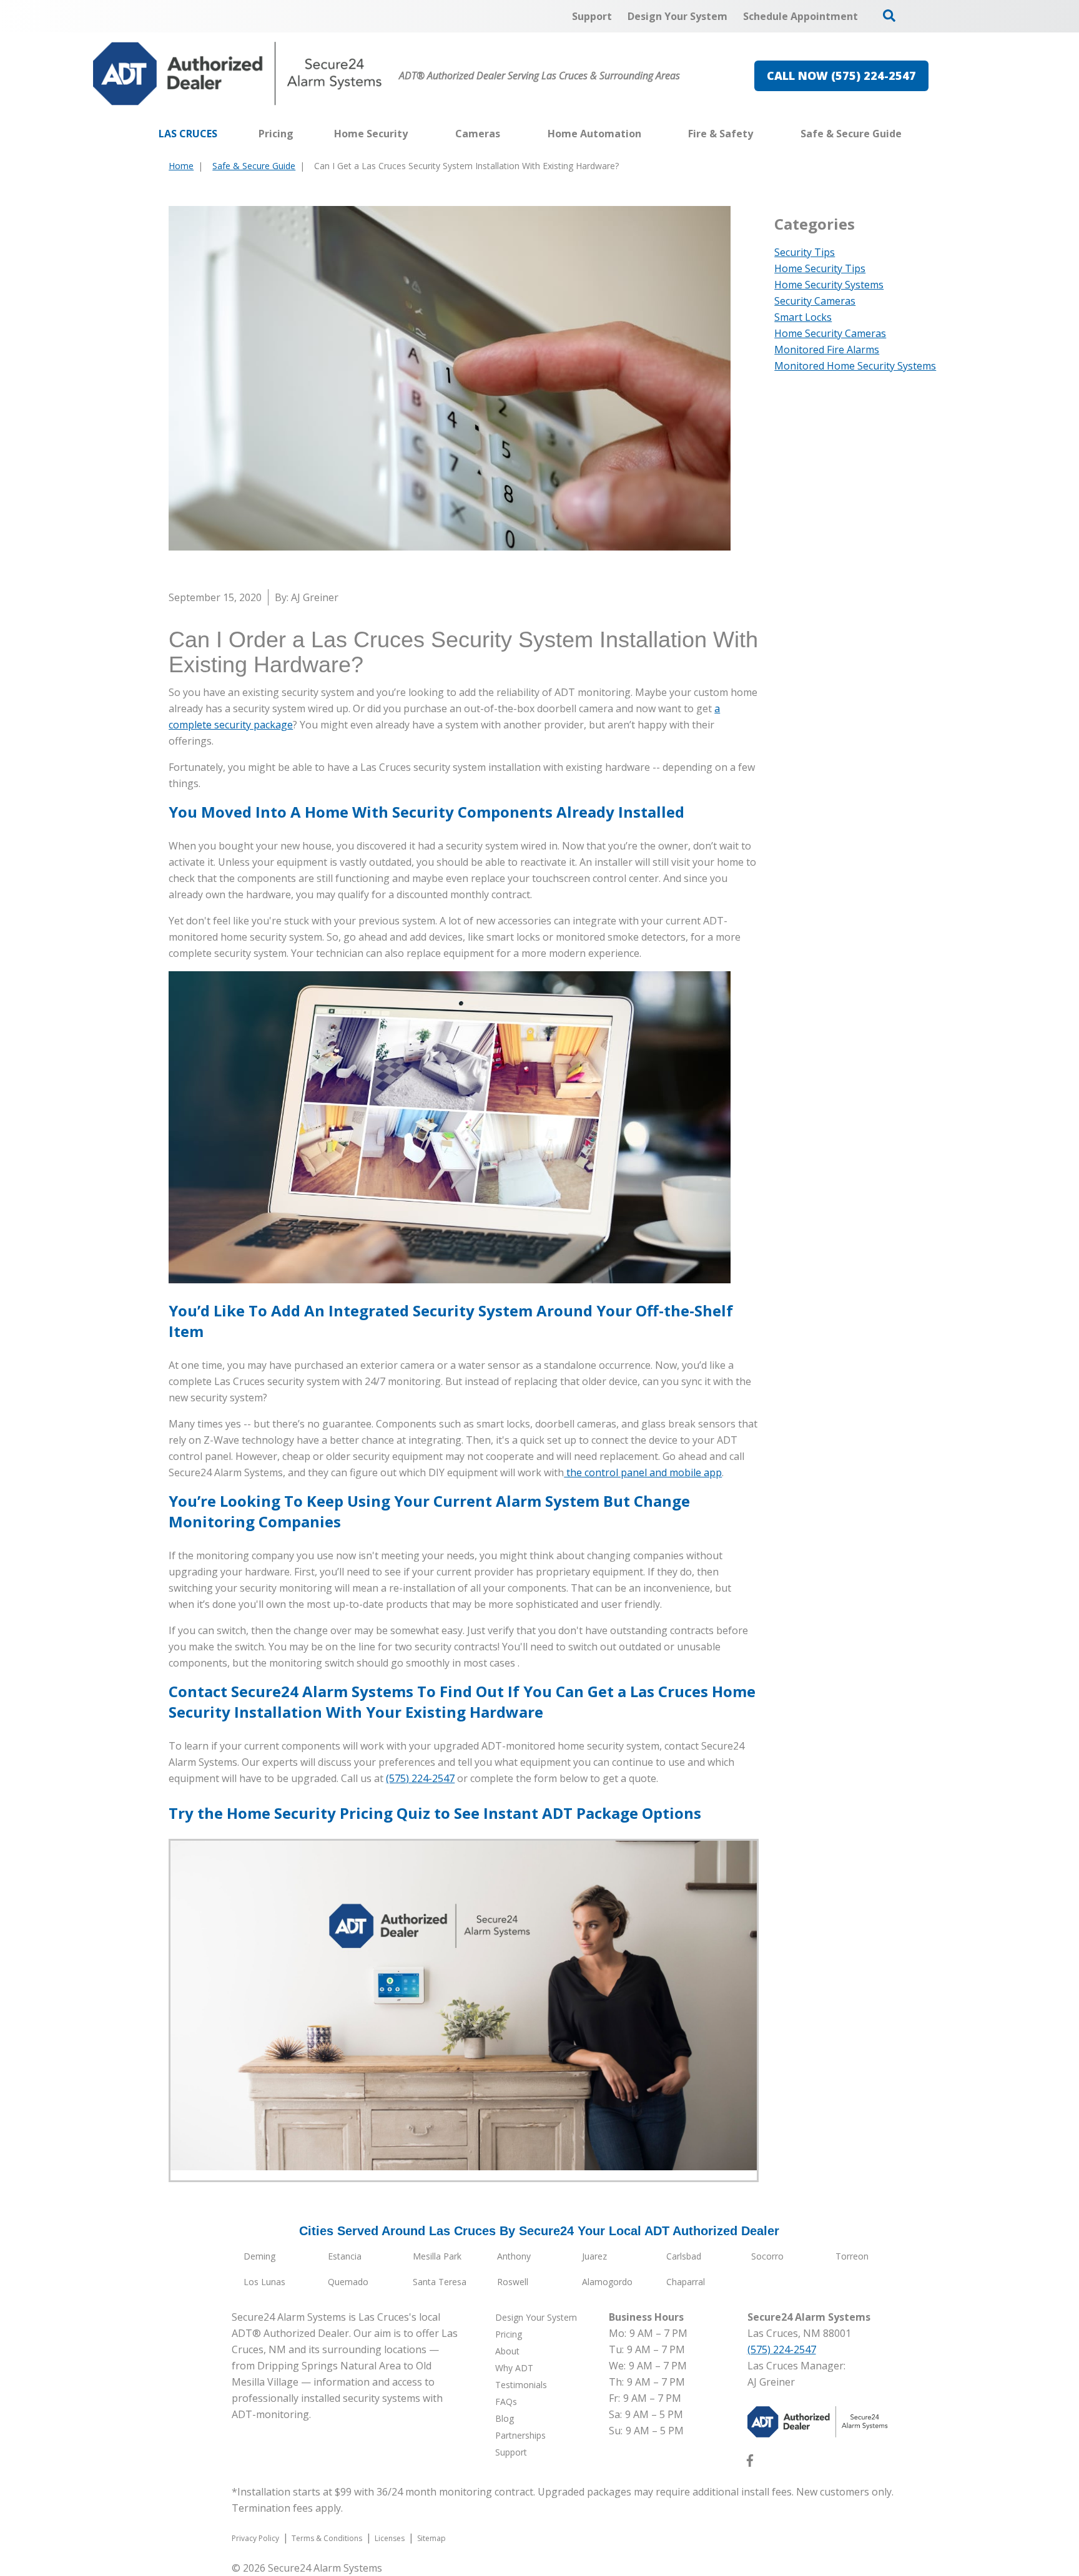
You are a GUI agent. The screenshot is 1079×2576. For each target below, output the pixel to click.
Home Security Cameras (830, 333)
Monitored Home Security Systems (855, 366)
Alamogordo (607, 2282)
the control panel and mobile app (643, 1472)
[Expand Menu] (414, 134)
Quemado (348, 2282)
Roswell (513, 2282)
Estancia (345, 2256)
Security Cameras (815, 301)
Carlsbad (684, 2256)
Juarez (594, 2256)
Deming (259, 2256)
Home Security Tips (820, 268)
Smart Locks (803, 317)
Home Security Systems (829, 285)
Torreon (852, 2256)
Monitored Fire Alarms (827, 350)
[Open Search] (889, 16)
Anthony (514, 2256)
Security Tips (805, 252)
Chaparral (686, 2282)
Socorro (767, 2256)
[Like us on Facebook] (750, 2463)
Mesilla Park (437, 2256)
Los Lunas (264, 2282)
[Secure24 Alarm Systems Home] (238, 74)
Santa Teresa (440, 2282)
